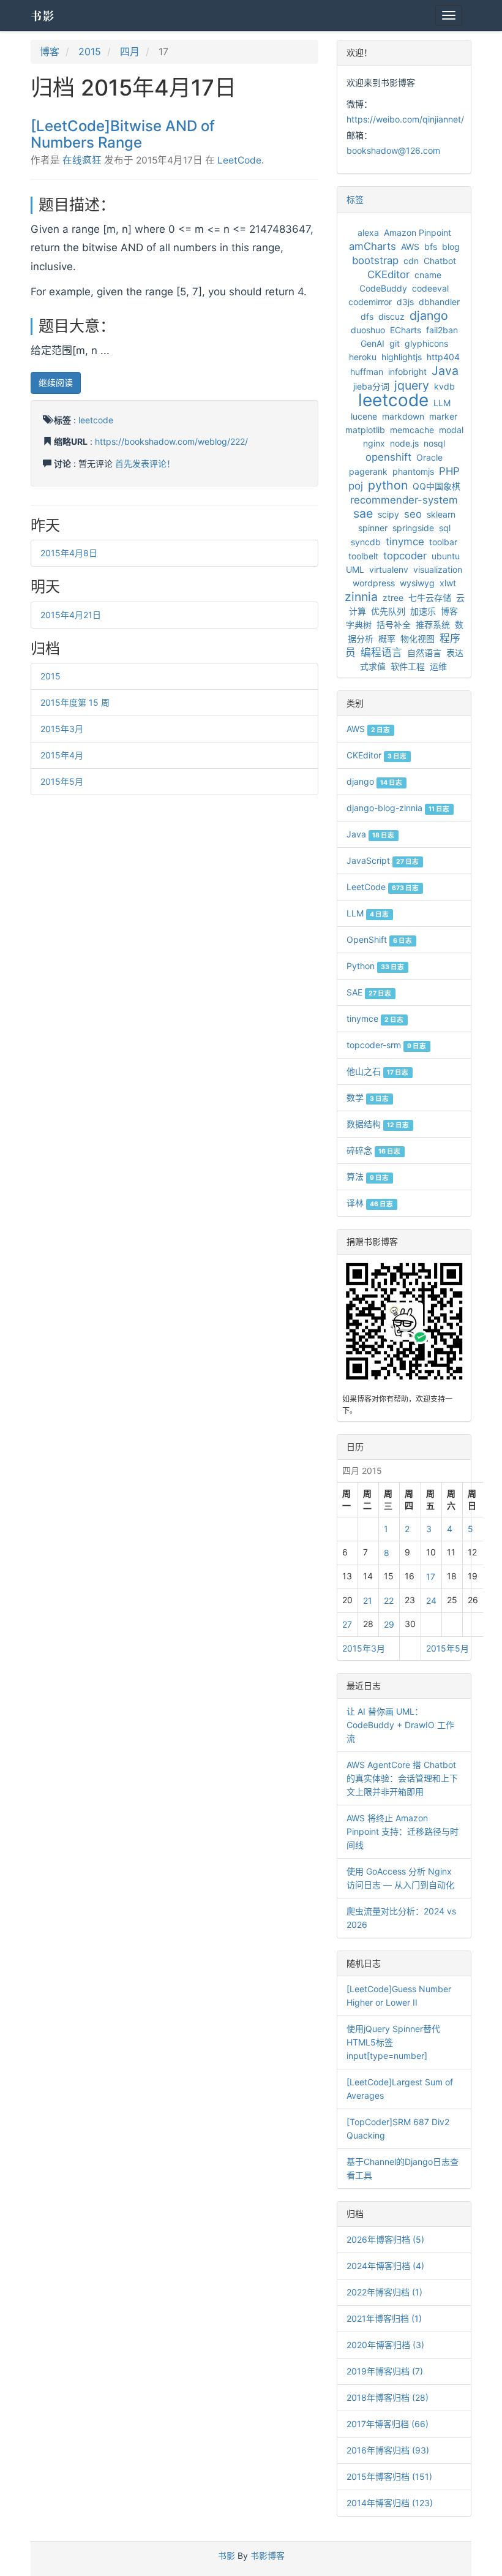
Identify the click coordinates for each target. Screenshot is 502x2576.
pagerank (368, 471)
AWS (410, 247)
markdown (403, 416)
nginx (374, 443)
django (429, 315)
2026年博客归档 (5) (385, 2239)
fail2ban (442, 330)
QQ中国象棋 (436, 486)
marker (443, 416)
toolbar (443, 542)
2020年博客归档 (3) (385, 2345)
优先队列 (388, 611)
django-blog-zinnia (398, 808)
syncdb (366, 542)
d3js (405, 302)
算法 (368, 1177)
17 (431, 1577)
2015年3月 (62, 729)
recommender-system (404, 500)
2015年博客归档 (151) (389, 2476)
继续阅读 (56, 383)
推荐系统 (433, 625)
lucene (364, 416)
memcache (412, 430)
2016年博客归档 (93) (388, 2450)
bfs (431, 247)
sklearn (441, 514)
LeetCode (239, 160)
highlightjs (402, 357)
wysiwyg (417, 583)
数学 (368, 1097)
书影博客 (268, 2555)
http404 (443, 357)
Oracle (429, 457)
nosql (434, 443)
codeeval (430, 288)
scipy (388, 514)
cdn (411, 261)
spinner (373, 528)
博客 (50, 51)
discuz (391, 316)
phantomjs (413, 471)
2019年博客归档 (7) (385, 2371)
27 (347, 1624)
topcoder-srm (386, 1045)
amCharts (373, 246)
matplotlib (365, 430)
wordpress (374, 583)
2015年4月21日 (71, 615)
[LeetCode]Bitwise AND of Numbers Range (123, 134)
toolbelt (363, 556)
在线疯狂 (82, 160)
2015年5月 (62, 781)
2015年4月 (62, 755)
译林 (370, 1203)
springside (413, 528)
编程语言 (381, 652)
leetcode (96, 420)
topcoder (405, 556)
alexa (368, 232)
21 (368, 1600)
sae (363, 513)
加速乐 (423, 611)
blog (451, 247)
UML (355, 569)
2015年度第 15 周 (75, 702)
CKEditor (388, 274)
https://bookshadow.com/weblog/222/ (171, 441)
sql (445, 528)
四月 (130, 51)
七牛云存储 (430, 598)
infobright (407, 372)
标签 (355, 199)
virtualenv (389, 569)
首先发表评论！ (145, 463)
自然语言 (424, 653)
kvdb (444, 386)
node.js (404, 443)
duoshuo (368, 330)
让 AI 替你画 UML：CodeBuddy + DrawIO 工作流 (400, 1725)
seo (413, 514)
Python (375, 966)
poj (356, 486)
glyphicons (426, 343)
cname (428, 275)
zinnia (361, 597)
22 (389, 1600)
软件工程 (408, 666)
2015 (90, 51)
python (388, 485)
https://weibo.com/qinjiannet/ (405, 119)
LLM (442, 403)
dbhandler (439, 302)
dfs (367, 316)
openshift (388, 457)
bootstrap (375, 260)
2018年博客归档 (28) (388, 2397)
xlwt (448, 583)
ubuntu (446, 556)
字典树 (359, 625)
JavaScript (383, 860)
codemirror (370, 302)
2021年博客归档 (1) (384, 2318)
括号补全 (394, 625)
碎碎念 (373, 1150)
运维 (438, 666)
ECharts (406, 330)
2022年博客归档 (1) (384, 2292)
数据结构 (378, 1124)
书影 (43, 15)
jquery (412, 385)
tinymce (405, 542)
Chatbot (440, 261)
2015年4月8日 (69, 553)
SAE (369, 992)
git (395, 343)
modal (451, 430)
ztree (393, 598)
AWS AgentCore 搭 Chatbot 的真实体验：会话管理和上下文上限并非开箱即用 (402, 1778)
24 (431, 1600)
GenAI (373, 343)
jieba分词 (371, 386)
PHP (449, 471)
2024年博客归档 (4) (385, 2266)
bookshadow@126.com (393, 150)
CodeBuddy (383, 288)
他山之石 (377, 1071)
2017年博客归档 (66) (388, 2424)
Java (445, 371)
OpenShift (379, 939)
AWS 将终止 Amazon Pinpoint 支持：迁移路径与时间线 (403, 1831)
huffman (367, 372)
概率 (387, 639)
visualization (438, 569)
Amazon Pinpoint (418, 232)
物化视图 (418, 639)
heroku (363, 357)
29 (389, 1624)
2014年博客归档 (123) (390, 2503)
